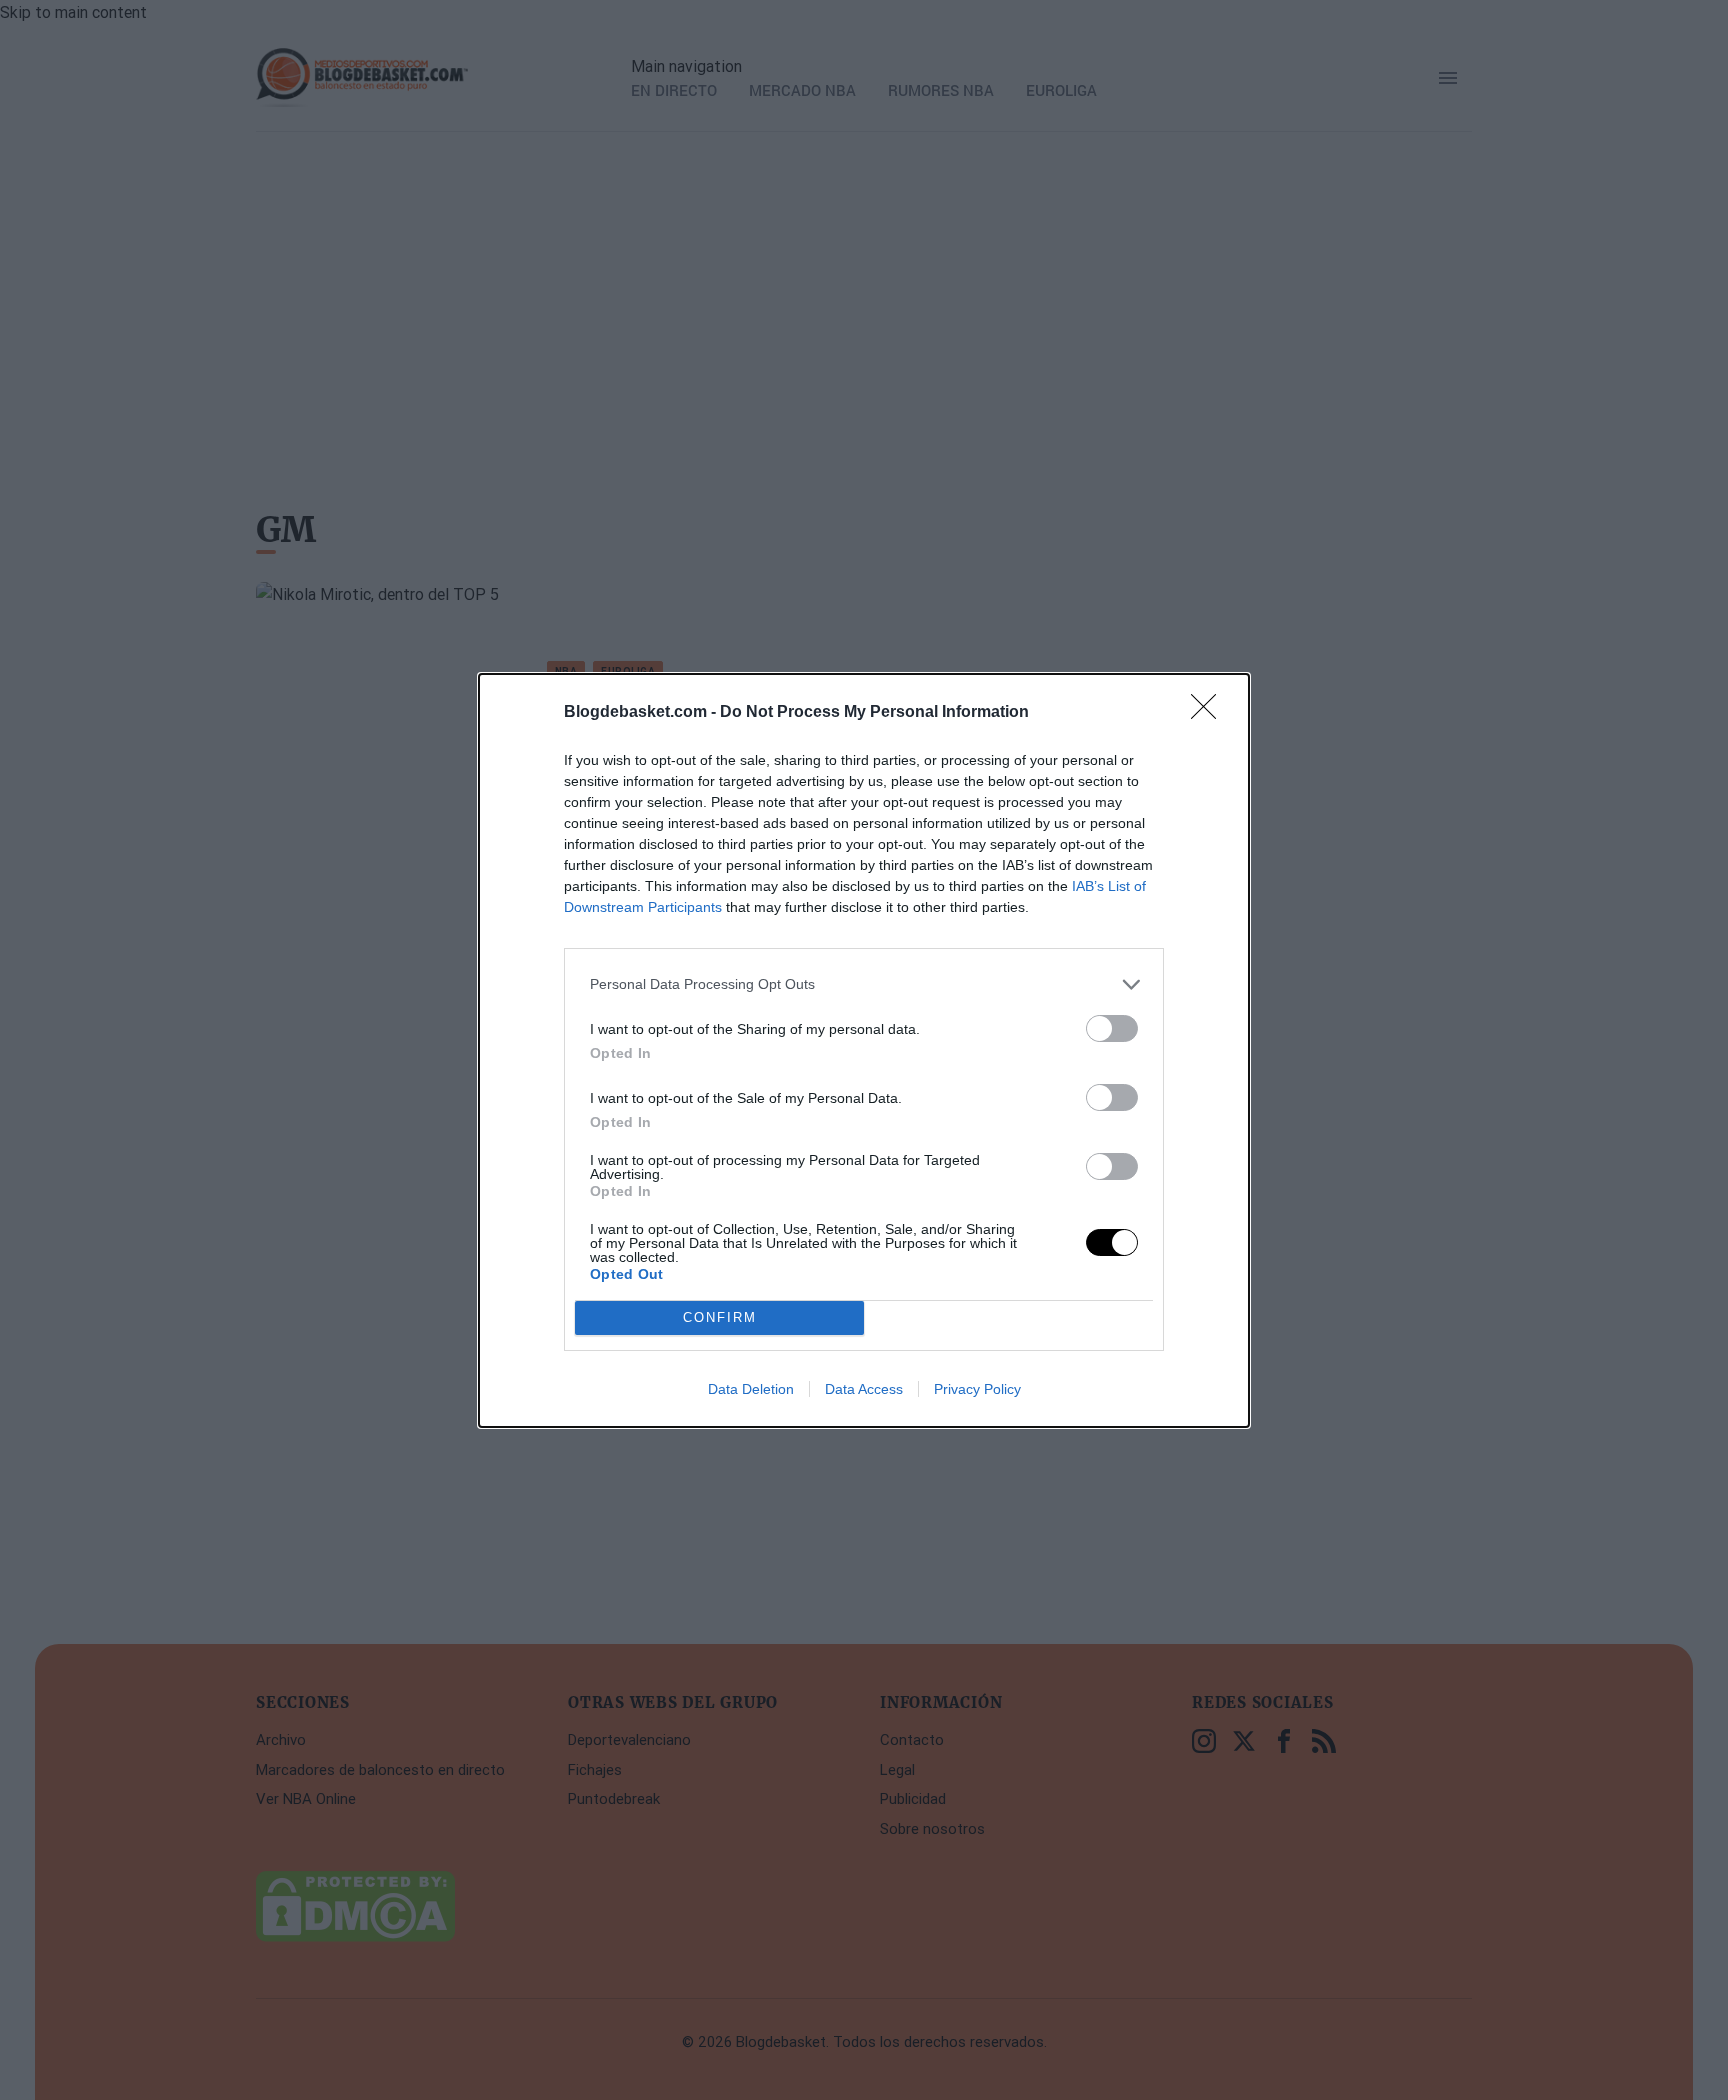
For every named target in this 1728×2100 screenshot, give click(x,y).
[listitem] (864, 984)
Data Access (864, 1389)
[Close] (1210, 713)
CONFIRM (720, 1317)
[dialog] (864, 1050)
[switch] (1112, 1028)
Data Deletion (751, 1389)
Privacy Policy (977, 1389)
